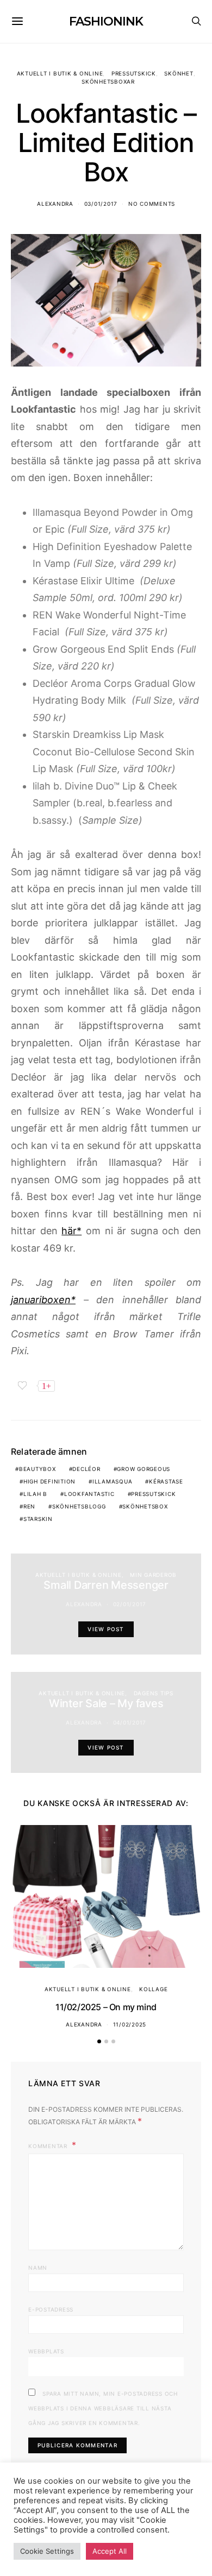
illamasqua (113, 1481)
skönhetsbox (145, 1506)
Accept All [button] (110, 2551)
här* (71, 1231)
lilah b (35, 1494)
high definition (49, 1481)
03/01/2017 (101, 204)
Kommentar (49, 2146)
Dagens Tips (154, 1693)
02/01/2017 (130, 1604)
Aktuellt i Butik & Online (60, 73)
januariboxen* (43, 1300)
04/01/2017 (130, 1722)
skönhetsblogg (79, 1506)
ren (29, 1506)
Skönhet (179, 73)
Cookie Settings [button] (47, 2551)
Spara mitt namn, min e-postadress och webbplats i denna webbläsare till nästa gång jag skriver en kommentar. (103, 2408)
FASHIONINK (106, 21)
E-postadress (51, 2309)
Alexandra (55, 204)
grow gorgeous (144, 1469)
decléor (86, 1469)
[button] (99, 2041)
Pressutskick (134, 73)
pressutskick (153, 1494)
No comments (152, 204)
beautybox (38, 1469)
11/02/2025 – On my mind (106, 2007)
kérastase (166, 1481)
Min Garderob (153, 1575)
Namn (38, 2268)
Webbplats (46, 2351)
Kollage (153, 1989)
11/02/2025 (130, 2024)
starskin (38, 1519)
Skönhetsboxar (108, 81)
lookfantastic (89, 1494)
